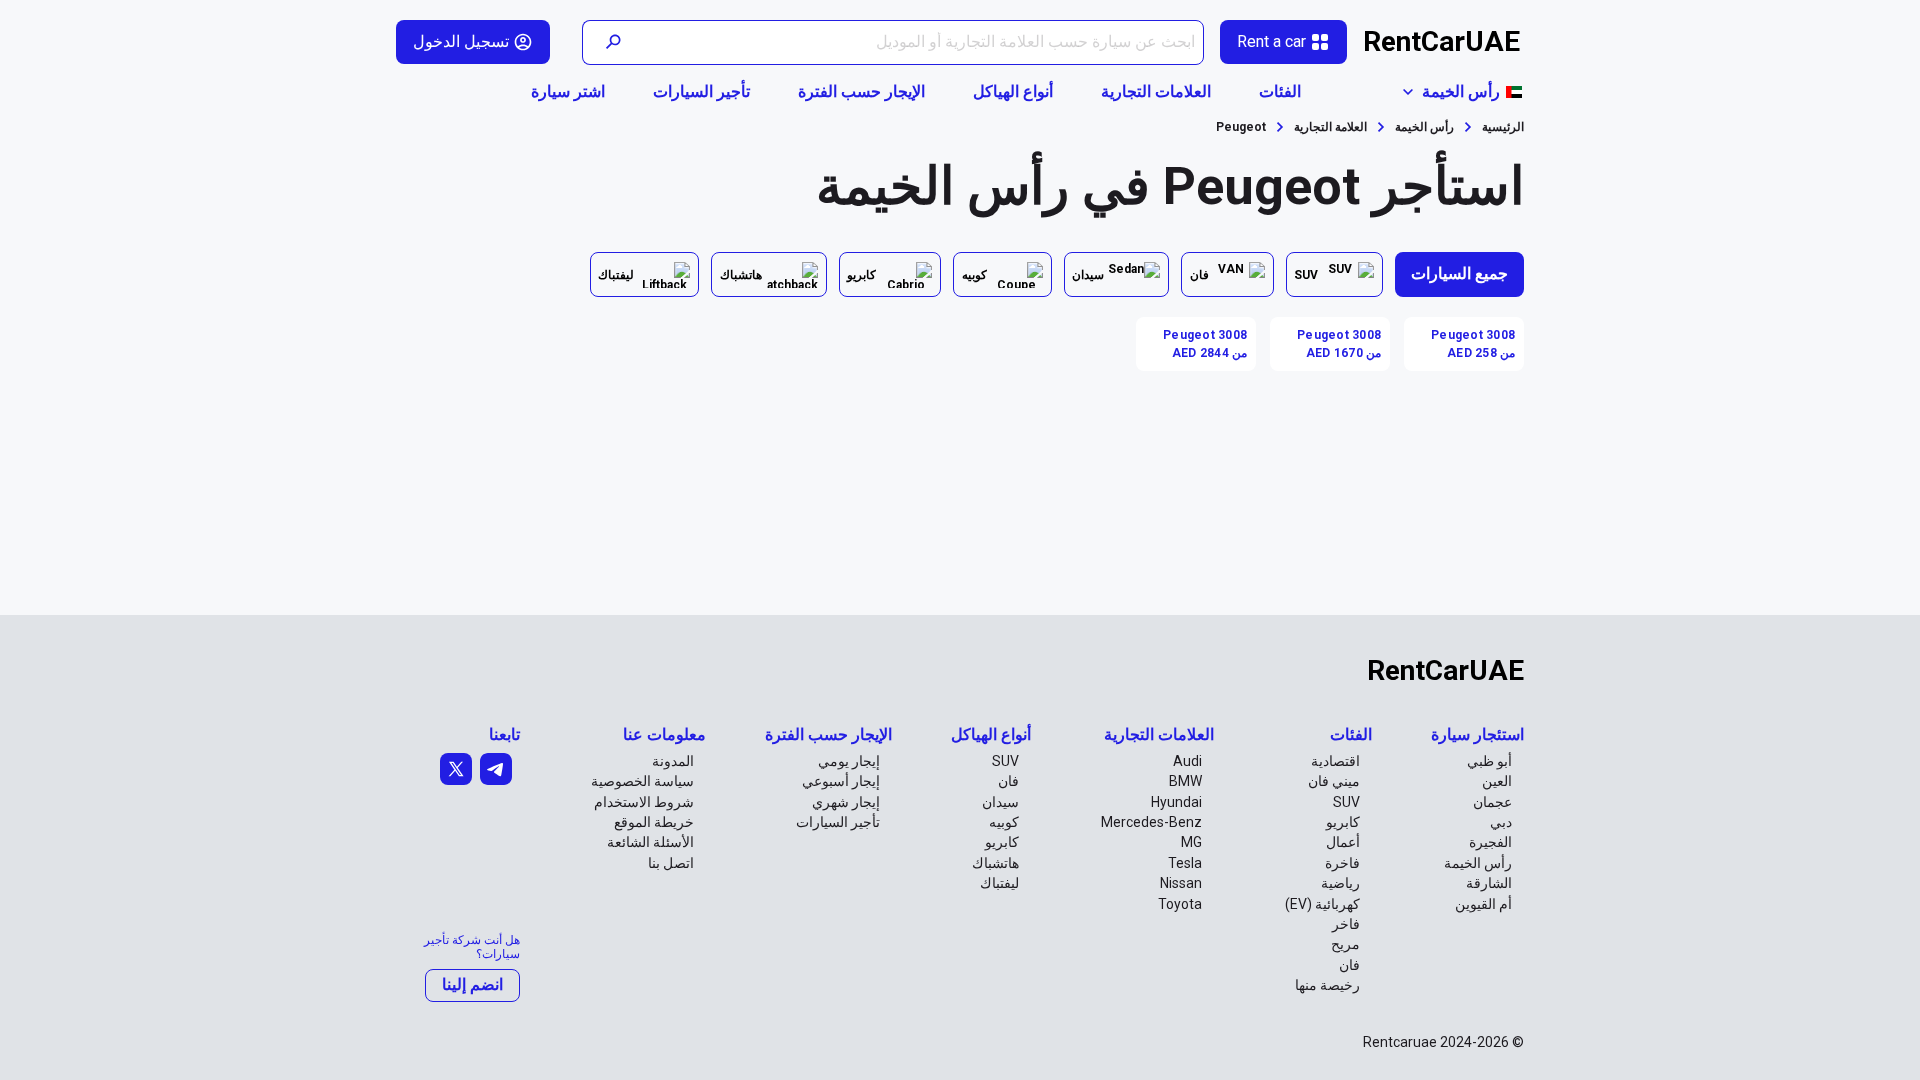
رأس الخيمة (1478, 863)
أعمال (1343, 842)
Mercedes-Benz (1151, 822)
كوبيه (1004, 822)
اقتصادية (1335, 761)
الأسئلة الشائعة (650, 842)
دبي (1501, 822)
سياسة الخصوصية (642, 781)
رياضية (1340, 883)
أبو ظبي (1489, 761)
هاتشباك (995, 863)
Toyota (1180, 904)
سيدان (1000, 802)
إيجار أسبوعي (841, 781)
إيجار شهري (846, 802)
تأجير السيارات (701, 91)
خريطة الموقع (654, 822)
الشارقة (1489, 883)
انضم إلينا (472, 984)
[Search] (612, 42)
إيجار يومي (849, 761)
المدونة (673, 761)
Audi (1187, 761)
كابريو (1343, 822)
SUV (1346, 802)
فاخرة (1342, 863)
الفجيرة (1490, 842)
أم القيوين (1483, 904)
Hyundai (1176, 802)
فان (1349, 965)
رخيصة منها (1327, 985)
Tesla (1185, 863)
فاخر (1346, 924)
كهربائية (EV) (1322, 904)
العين (1497, 781)
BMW (1185, 781)
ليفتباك (999, 883)
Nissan (1181, 883)
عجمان (1492, 802)
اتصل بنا (671, 863)
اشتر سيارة (568, 91)
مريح (1345, 944)
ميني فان (1334, 781)
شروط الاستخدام (644, 802)
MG (1191, 842)
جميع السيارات (1459, 273)
